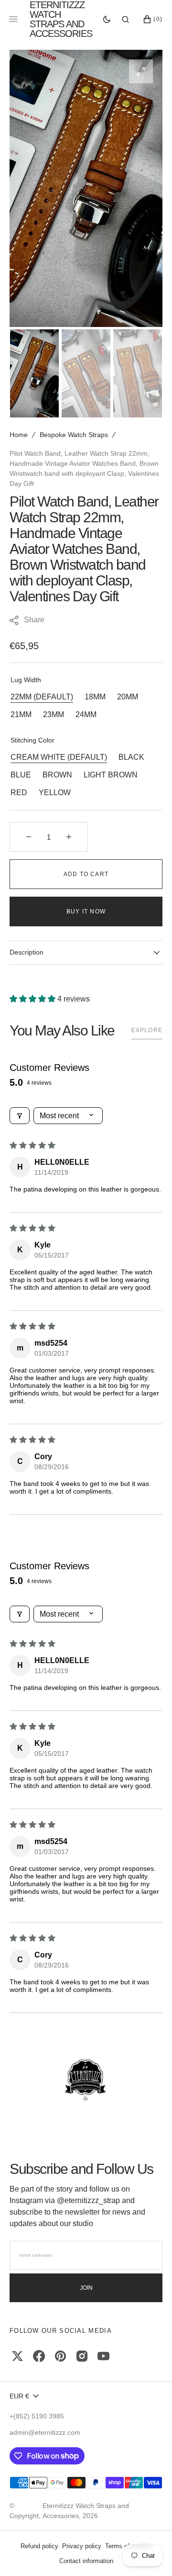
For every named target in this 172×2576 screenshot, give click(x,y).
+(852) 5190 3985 (37, 2416)
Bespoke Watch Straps (74, 435)
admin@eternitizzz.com (45, 2432)
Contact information (86, 2561)
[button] (125, 19)
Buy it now (86, 911)
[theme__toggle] (107, 19)
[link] (86, 2081)
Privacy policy (82, 2546)
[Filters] (20, 1116)
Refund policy (39, 2546)
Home (19, 435)
